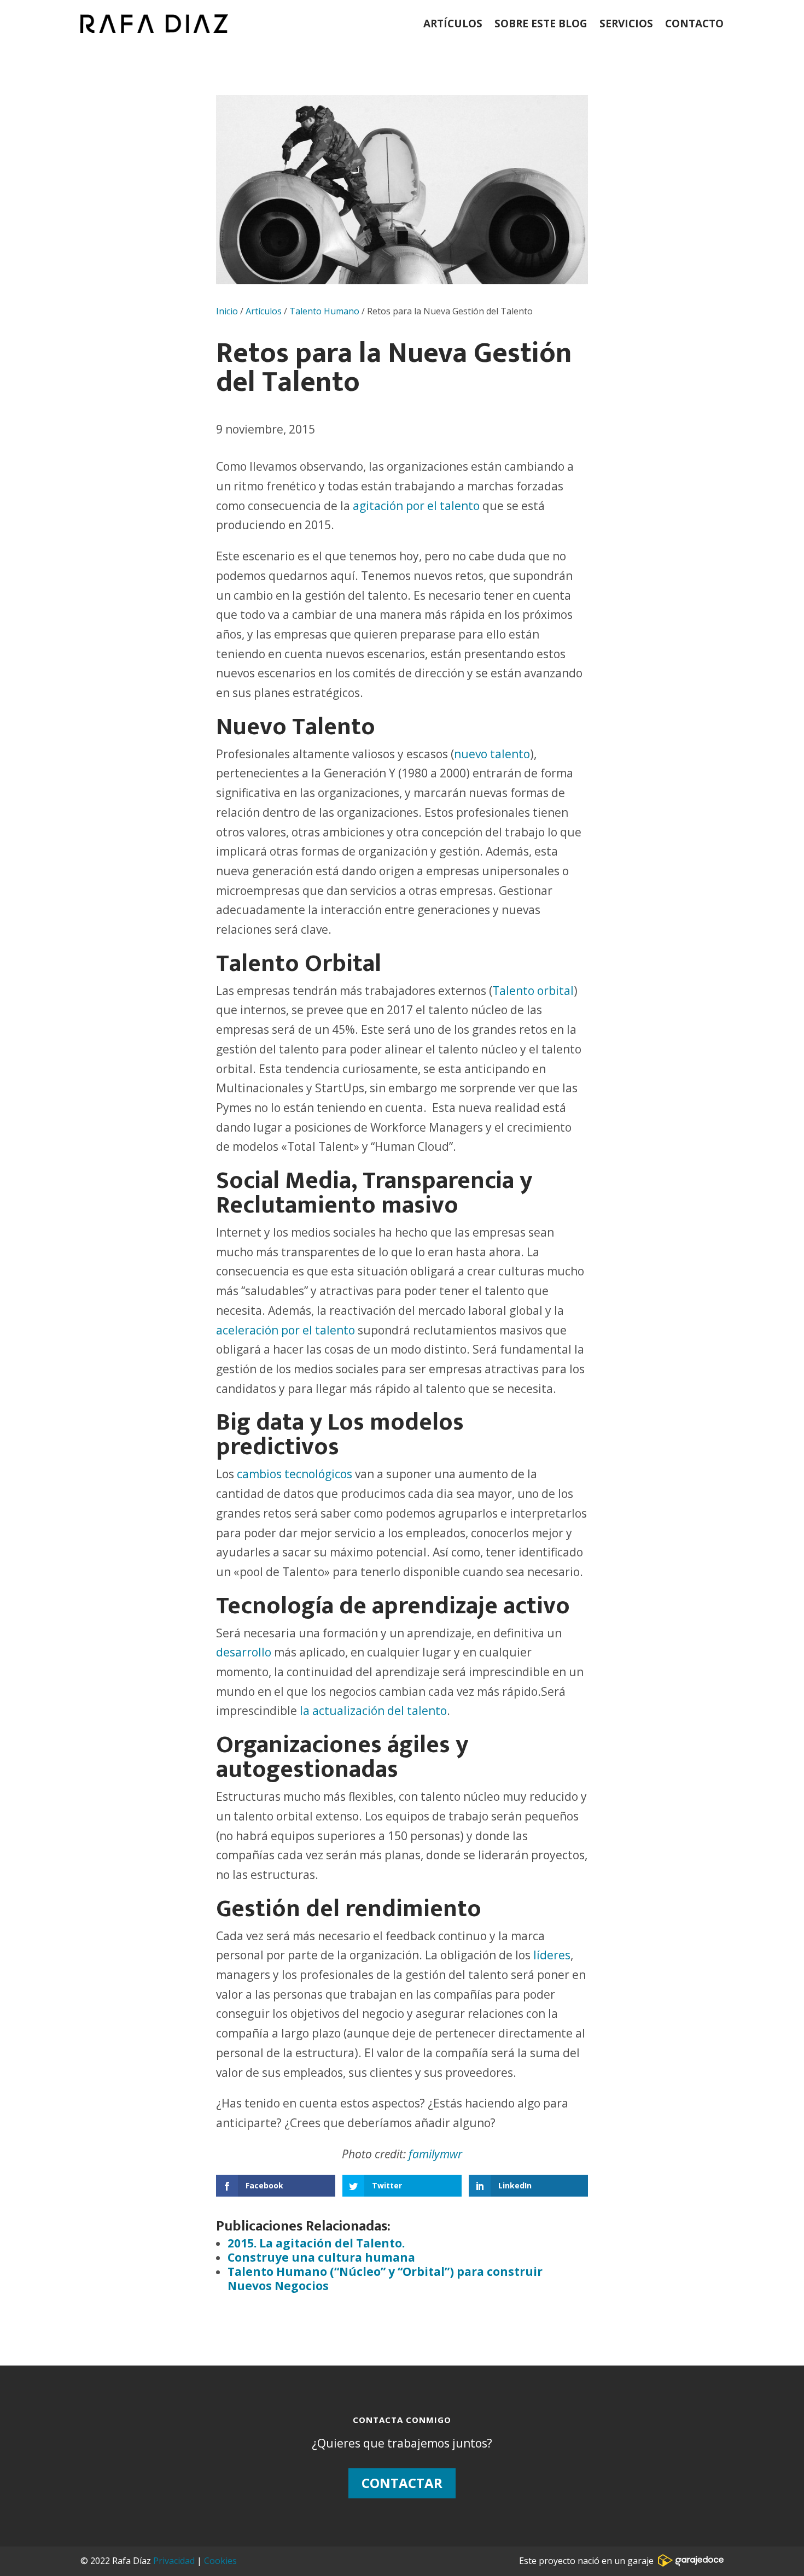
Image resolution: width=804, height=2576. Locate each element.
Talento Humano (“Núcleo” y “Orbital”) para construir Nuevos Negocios (385, 2279)
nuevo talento (492, 754)
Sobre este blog (541, 24)
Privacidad (174, 2561)
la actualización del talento (373, 1711)
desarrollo (245, 1652)
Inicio (227, 311)
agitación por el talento (416, 506)
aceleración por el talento (286, 1330)
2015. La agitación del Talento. (316, 2243)
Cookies (220, 2561)
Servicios (626, 24)
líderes (550, 1955)
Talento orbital (533, 991)
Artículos (453, 24)
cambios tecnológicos (295, 1474)
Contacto (694, 24)
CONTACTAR (402, 2483)
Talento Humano (324, 311)
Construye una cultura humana (321, 2257)
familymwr (435, 2154)
